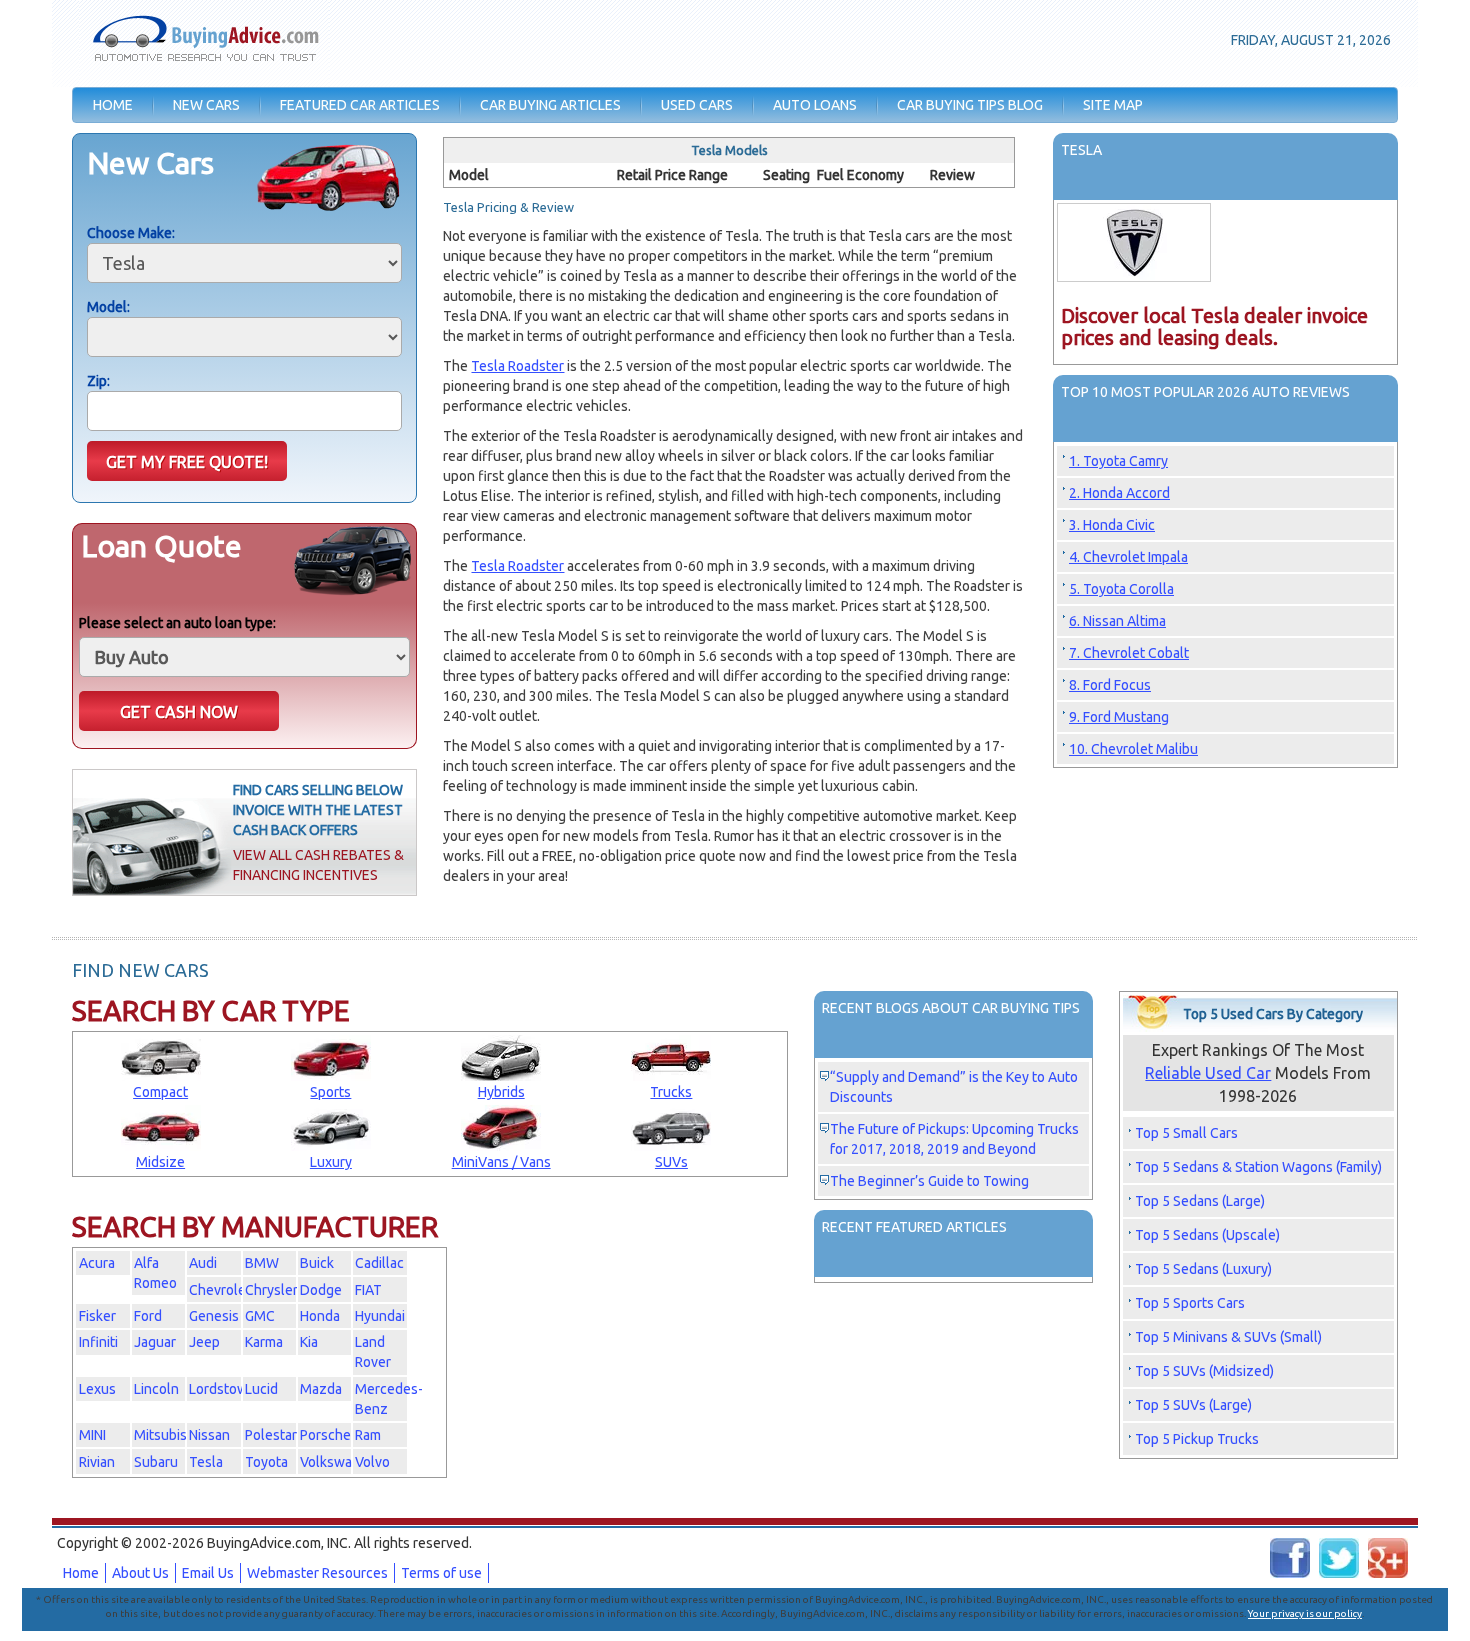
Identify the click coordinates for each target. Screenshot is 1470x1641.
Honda (320, 1316)
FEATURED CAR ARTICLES (360, 105)
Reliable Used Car (1208, 1073)
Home (81, 1573)
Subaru (156, 1462)
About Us (140, 1573)
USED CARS (697, 105)
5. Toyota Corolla (1121, 589)
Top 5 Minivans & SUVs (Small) (1228, 1337)
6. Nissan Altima (1117, 621)
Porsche (325, 1435)
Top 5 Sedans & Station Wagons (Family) (1258, 1167)
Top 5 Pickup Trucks (1197, 1439)
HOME (113, 105)
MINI (92, 1435)
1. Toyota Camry (1118, 461)
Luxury (331, 1162)
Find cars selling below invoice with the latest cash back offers (318, 810)
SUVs (671, 1162)
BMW (262, 1263)
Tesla (206, 1462)
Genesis (214, 1316)
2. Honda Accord (1119, 493)
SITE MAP (1113, 105)
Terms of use (441, 1573)
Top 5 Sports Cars (1190, 1303)
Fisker (97, 1316)
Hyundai (380, 1316)
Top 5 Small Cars (1186, 1133)
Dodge (321, 1290)
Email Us (208, 1573)
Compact (160, 1092)
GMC (260, 1316)
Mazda (321, 1389)
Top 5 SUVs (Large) (1193, 1405)
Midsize (160, 1162)
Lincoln (156, 1389)
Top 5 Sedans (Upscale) (1207, 1235)
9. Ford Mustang (1119, 717)
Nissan (209, 1435)
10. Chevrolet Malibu (1133, 749)
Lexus (97, 1389)
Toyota (266, 1462)
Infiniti (98, 1342)
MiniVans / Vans (501, 1162)
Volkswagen (338, 1462)
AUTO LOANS (815, 105)
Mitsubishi (166, 1435)
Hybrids (501, 1092)
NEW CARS (206, 105)
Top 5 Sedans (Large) (1200, 1201)
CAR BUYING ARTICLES (550, 105)
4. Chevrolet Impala (1128, 557)
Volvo (372, 1462)
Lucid (261, 1389)
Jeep (204, 1342)
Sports (330, 1092)
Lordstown (222, 1389)
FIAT (368, 1290)
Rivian (97, 1462)
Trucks (671, 1092)
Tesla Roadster (517, 366)
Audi (203, 1263)
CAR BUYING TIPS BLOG (970, 105)
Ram (368, 1435)
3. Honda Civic (1112, 525)
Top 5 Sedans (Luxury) (1203, 1269)
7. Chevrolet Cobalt (1129, 653)
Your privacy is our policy (1305, 1613)
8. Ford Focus (1110, 685)
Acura (97, 1263)
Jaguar (155, 1342)
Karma (264, 1342)
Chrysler (271, 1290)
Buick (317, 1263)
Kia (309, 1342)
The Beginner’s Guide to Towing (929, 1181)
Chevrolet (220, 1290)
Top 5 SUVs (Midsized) (1204, 1371)
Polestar (271, 1435)
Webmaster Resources (317, 1573)
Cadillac (379, 1263)
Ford (148, 1316)
